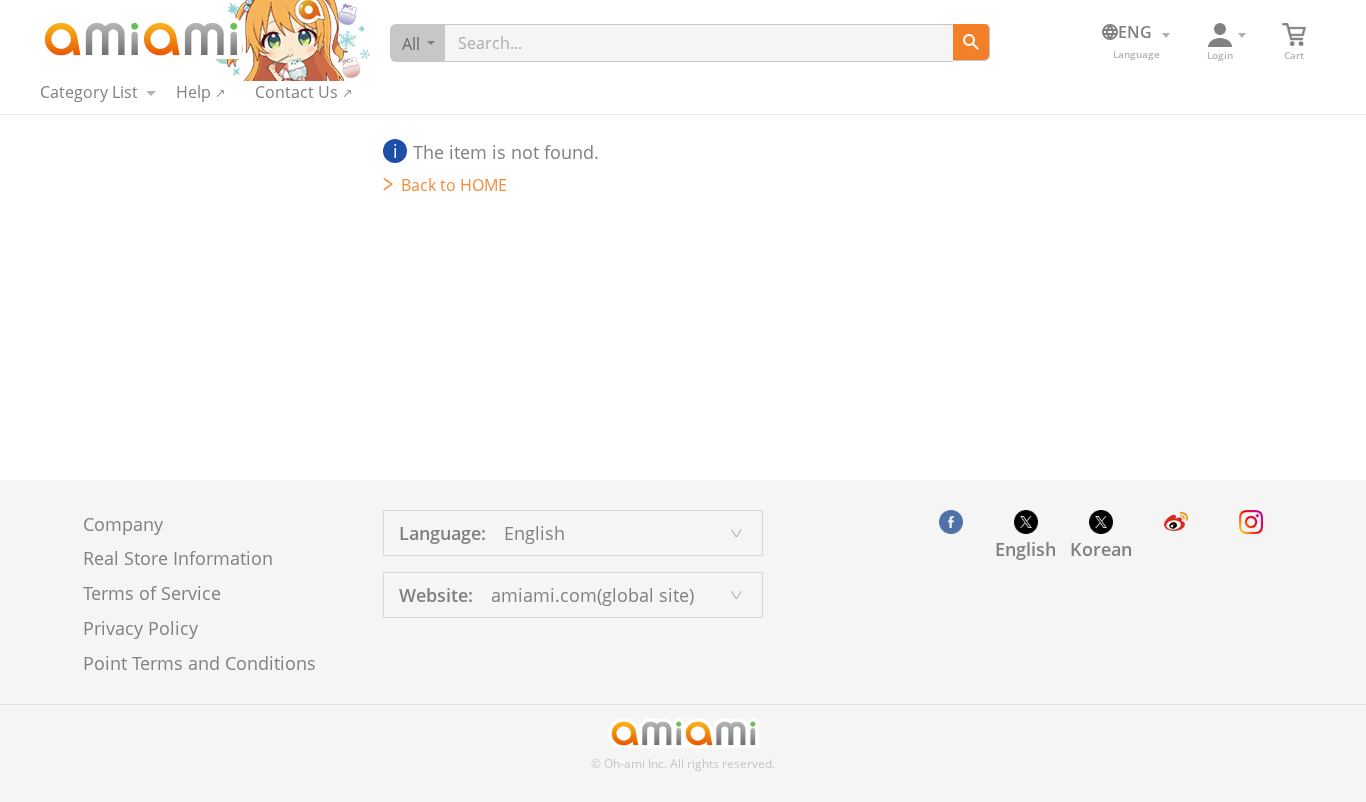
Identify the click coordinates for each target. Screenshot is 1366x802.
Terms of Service (152, 593)
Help (193, 92)
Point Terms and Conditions (199, 663)
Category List (89, 92)
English (1025, 549)
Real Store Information (178, 558)
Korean (1101, 549)
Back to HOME (454, 185)
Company (123, 524)
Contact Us (296, 92)
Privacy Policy (140, 628)
